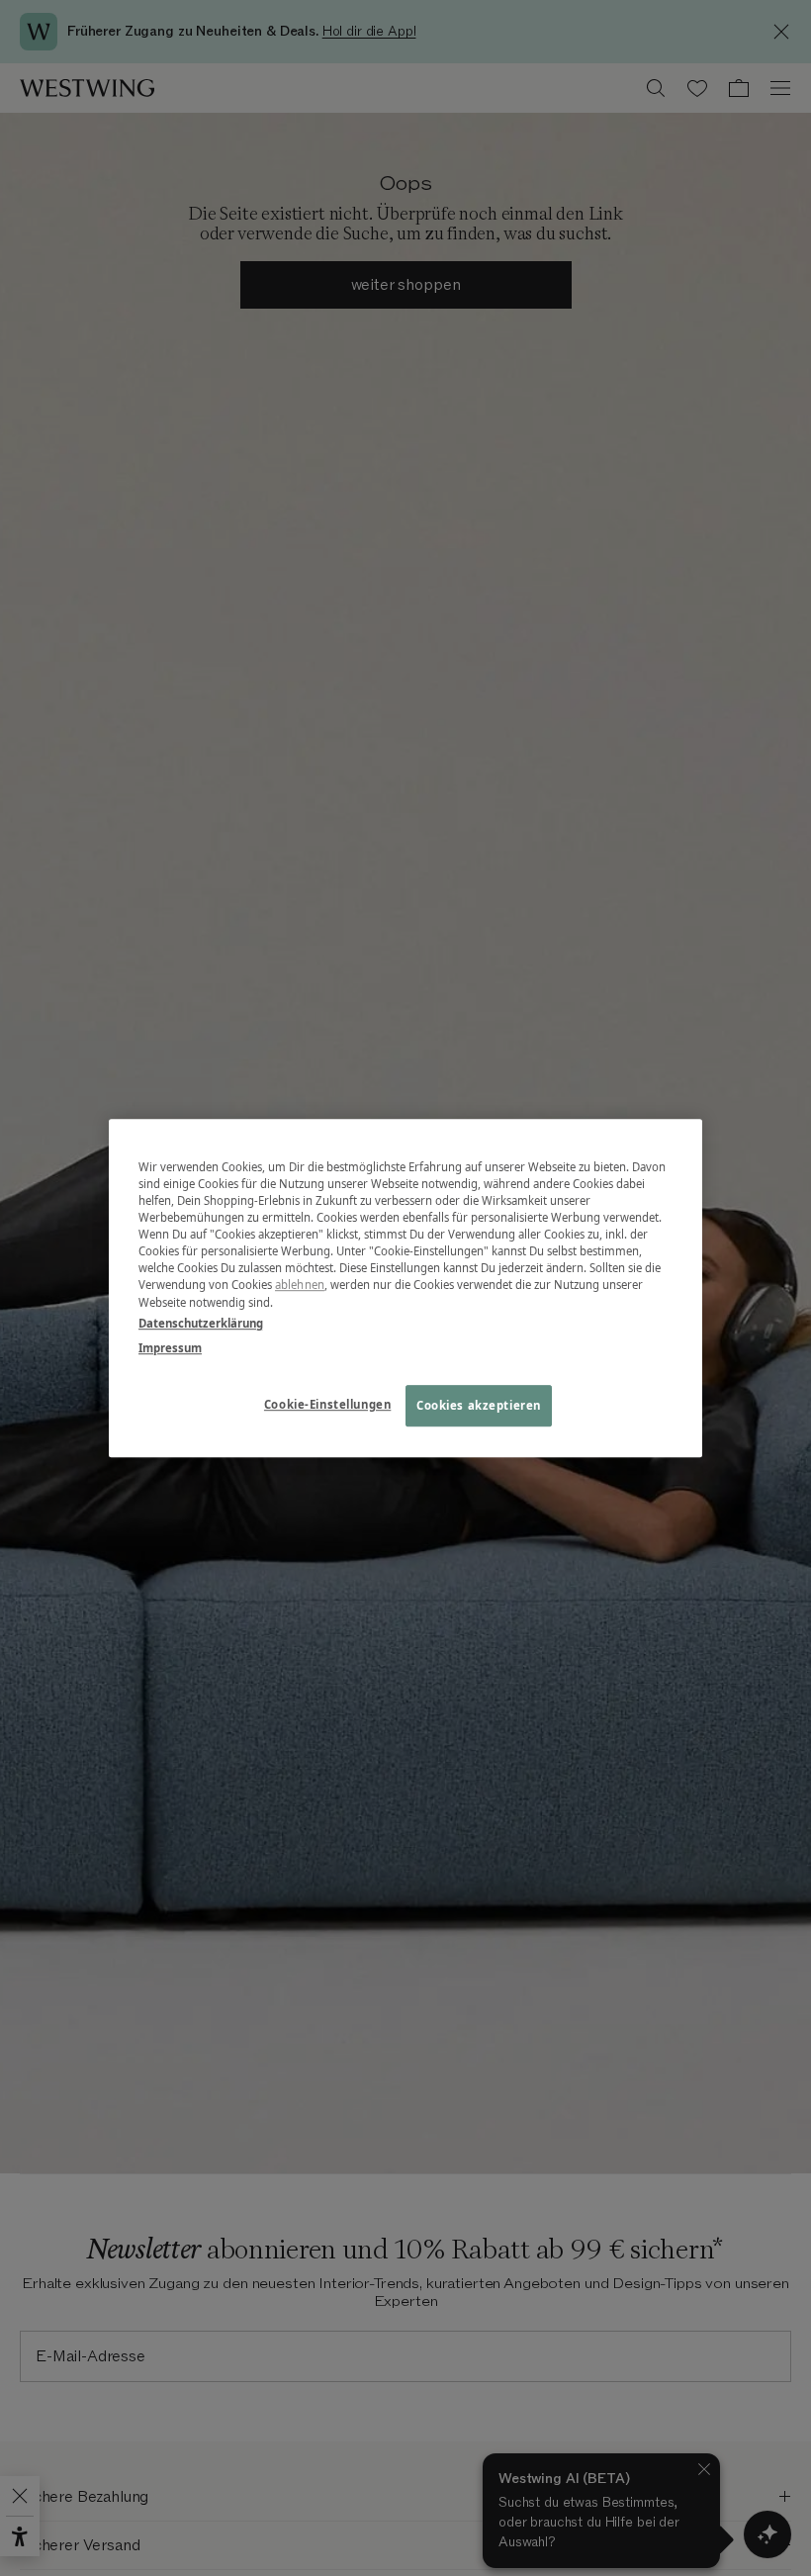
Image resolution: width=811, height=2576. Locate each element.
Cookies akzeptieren (479, 1405)
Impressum (170, 1348)
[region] (405, 1288)
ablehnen (300, 1286)
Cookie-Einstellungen (327, 1404)
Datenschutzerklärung (201, 1323)
